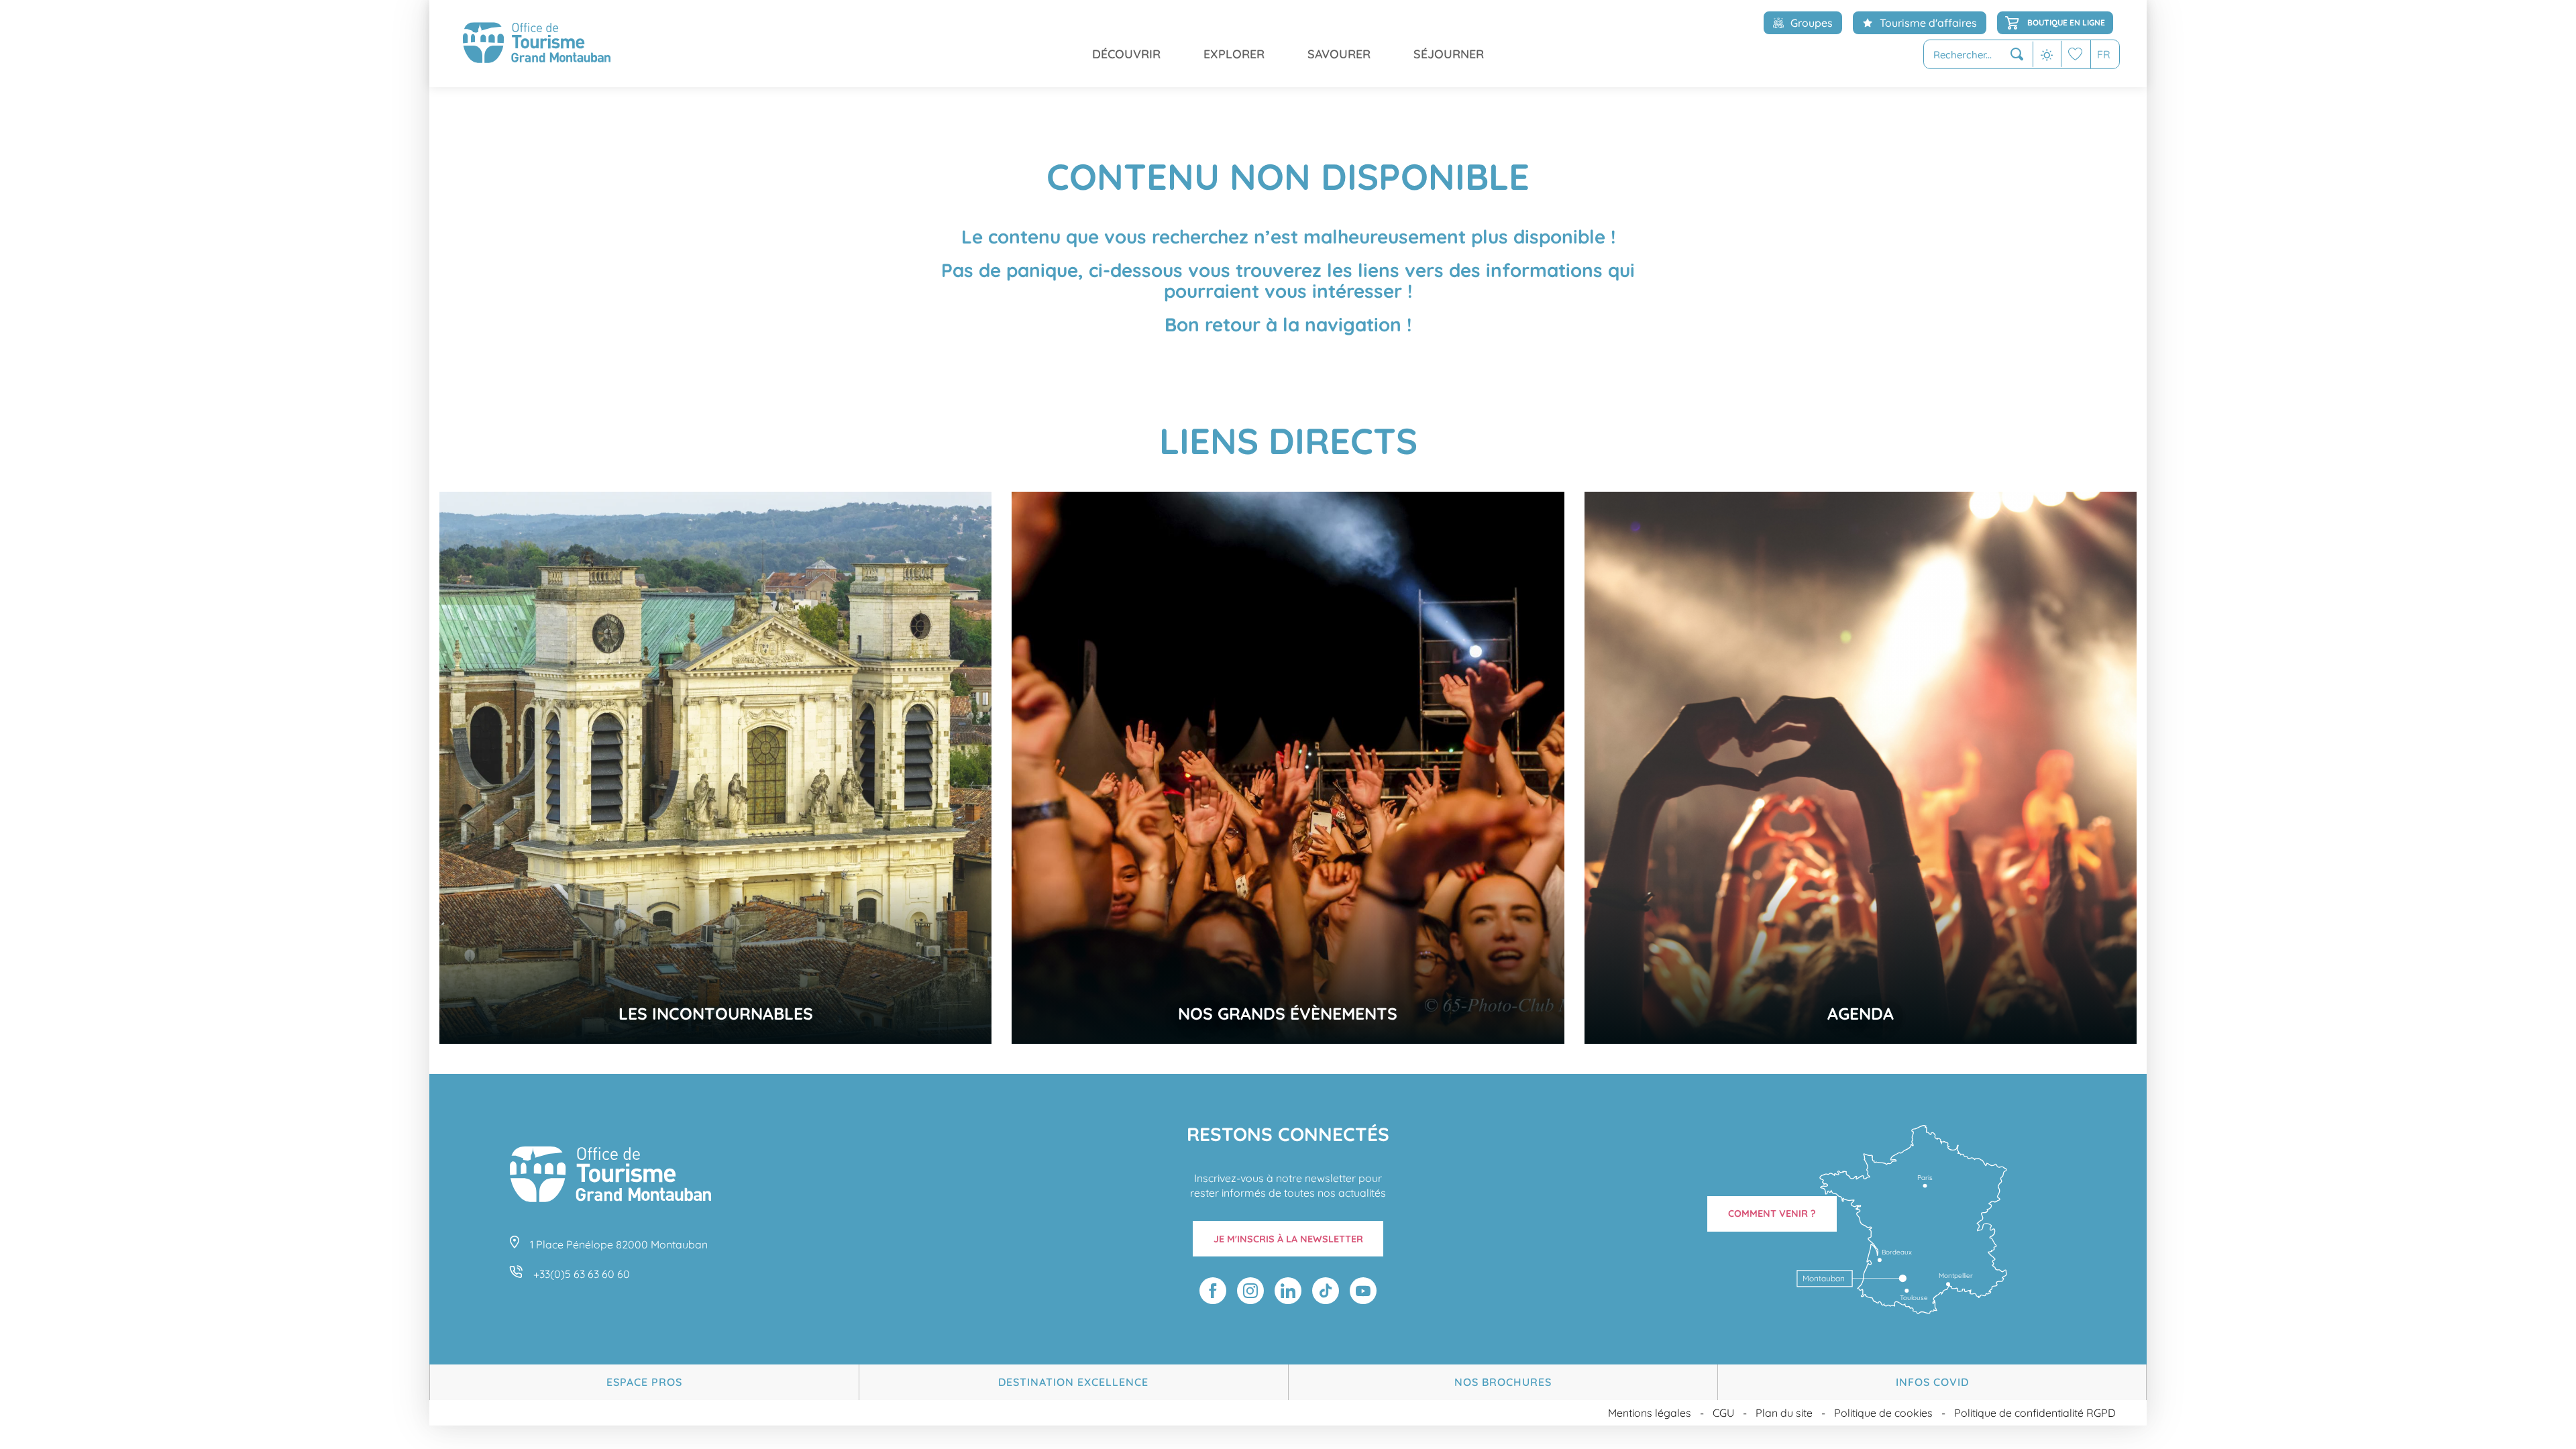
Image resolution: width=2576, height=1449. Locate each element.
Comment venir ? (1772, 1214)
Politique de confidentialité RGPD (2035, 1413)
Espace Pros (644, 1382)
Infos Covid (1932, 1382)
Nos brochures (1503, 1382)
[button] (1978, 55)
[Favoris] (2076, 54)
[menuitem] (537, 44)
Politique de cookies (1883, 1413)
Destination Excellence (1073, 1382)
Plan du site (1784, 1413)
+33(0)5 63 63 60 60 (582, 1274)
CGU (1723, 1413)
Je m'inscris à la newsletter (1288, 1239)
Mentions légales (1650, 1413)
